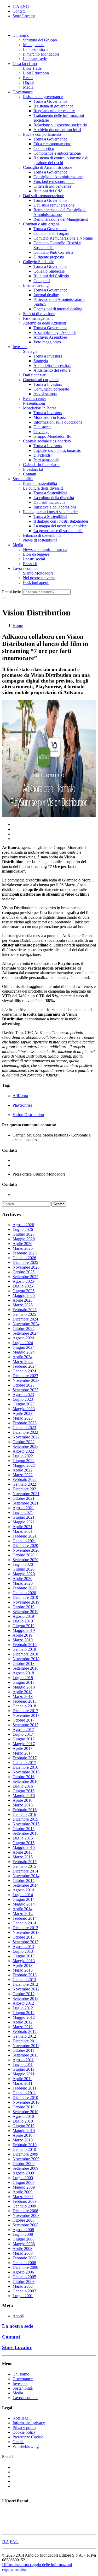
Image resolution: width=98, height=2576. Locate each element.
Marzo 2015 (23, 1857)
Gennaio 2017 (24, 1763)
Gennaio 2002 (24, 2291)
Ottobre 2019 (24, 1607)
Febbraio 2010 (25, 2145)
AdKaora (20, 1096)
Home (18, 626)
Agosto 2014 (23, 1890)
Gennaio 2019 (24, 1649)
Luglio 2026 (23, 1229)
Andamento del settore (52, 370)
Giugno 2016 (24, 1791)
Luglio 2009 (23, 2178)
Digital (29, 82)
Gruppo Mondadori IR (52, 436)
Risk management (38, 318)
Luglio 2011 (23, 2064)
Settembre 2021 (25, 1503)
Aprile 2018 (22, 1692)
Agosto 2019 (23, 1616)
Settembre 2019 (25, 1612)
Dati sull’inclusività (49, 502)
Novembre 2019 (26, 1602)
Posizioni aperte (36, 583)
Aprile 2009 (22, 2192)
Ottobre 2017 (24, 1720)
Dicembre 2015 (25, 1819)
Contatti (19, 11)
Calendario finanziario (41, 465)
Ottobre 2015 (24, 1829)
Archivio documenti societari (57, 130)
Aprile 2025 (22, 1300)
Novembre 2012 (26, 1989)
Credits (18, 2442)
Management (34, 45)
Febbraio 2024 (25, 1366)
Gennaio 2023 (24, 1428)
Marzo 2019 (23, 1640)
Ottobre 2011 (23, 2050)
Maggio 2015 (24, 1847)
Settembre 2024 (25, 1333)
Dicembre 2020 (25, 1546)
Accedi (18, 2316)
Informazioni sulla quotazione (58, 422)
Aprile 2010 (22, 2135)
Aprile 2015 (22, 1852)
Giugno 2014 (24, 1899)
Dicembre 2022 (25, 1432)
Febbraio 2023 (25, 1423)
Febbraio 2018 (25, 1701)
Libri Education (36, 73)
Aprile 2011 (22, 2079)
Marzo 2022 (23, 1475)
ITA (16, 6)
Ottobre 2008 (24, 2220)
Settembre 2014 (25, 1885)
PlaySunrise (22, 1105)
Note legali (22, 2418)
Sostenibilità (23, 479)
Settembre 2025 (25, 1277)
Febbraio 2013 (25, 1975)
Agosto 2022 (23, 1451)
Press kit (30, 564)
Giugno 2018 (24, 1682)
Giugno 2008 (24, 2239)
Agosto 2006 (23, 2272)
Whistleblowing (26, 2446)
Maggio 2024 (24, 1352)
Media (28, 87)
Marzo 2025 (23, 1305)
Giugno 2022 (24, 1461)
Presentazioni (34, 403)
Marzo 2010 (23, 2140)
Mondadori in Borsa (40, 408)
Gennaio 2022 (24, 1484)
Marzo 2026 (23, 1248)
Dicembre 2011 (25, 2041)
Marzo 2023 (23, 1418)
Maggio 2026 (24, 1239)
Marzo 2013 (23, 1970)
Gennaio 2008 (24, 2263)
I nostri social (34, 559)
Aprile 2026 (22, 1244)
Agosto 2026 (23, 1225)
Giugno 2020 (24, 1569)
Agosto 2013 (23, 1947)
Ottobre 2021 (24, 1498)
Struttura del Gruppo (40, 40)
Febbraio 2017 (25, 1758)
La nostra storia (36, 49)
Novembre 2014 (26, 1876)
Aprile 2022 (22, 1470)
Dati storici (42, 427)
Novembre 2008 (26, 2215)
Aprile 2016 (22, 1800)
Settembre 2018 (25, 1668)
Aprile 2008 (22, 2248)
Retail (28, 78)
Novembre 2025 (26, 1267)
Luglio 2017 (23, 1734)
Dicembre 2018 (25, 1654)
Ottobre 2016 (24, 1777)
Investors (20, 347)
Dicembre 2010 (25, 2098)
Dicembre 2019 (25, 1597)
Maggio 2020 (24, 1574)
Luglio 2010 (23, 2121)
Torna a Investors (48, 356)
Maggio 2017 (24, 1744)
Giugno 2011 (23, 2069)
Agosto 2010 (23, 2116)
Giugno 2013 (24, 1956)
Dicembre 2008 (25, 2211)
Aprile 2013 (22, 1965)
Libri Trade (32, 68)
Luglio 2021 (23, 1512)
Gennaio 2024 (24, 1371)
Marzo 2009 (23, 2197)
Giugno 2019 (24, 1626)
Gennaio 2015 (24, 1866)
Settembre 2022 (25, 1446)
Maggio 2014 (24, 1904)
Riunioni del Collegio (51, 276)
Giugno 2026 (24, 1234)
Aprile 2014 (22, 1909)
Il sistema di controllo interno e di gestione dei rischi (61, 160)
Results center (34, 399)
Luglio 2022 (23, 1456)
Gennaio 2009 (24, 2206)
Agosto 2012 (23, 2003)
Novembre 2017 (26, 1715)
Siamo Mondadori (38, 573)
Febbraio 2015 (25, 1862)
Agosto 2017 (23, 1730)
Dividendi (42, 455)
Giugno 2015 (24, 1843)
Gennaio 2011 (24, 2093)
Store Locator (24, 16)
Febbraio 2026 (25, 1253)
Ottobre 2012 (24, 1994)
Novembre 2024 (26, 1324)
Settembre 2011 (25, 2055)
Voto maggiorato (47, 342)
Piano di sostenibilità (40, 483)
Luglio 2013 (23, 1951)
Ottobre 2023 (24, 1385)
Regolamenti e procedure (54, 111)
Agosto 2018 (23, 1673)
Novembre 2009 (26, 2159)
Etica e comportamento (42, 134)
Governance (23, 92)
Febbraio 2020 (25, 1588)
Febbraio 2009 (25, 2201)
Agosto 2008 (23, 2230)
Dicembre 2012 (25, 1984)
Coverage (41, 432)
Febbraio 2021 (25, 1536)
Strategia (30, 351)
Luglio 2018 (23, 1678)
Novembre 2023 (26, 1380)
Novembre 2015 (26, 1824)
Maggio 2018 (24, 1687)
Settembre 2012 (25, 1998)
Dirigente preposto (49, 257)
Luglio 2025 (23, 1286)
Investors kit (33, 469)
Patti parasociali (46, 460)
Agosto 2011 (23, 2060)
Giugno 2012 (24, 2013)
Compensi (42, 281)
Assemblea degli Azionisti (44, 323)
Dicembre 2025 (25, 1262)
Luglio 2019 (23, 1621)
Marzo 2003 (23, 2286)
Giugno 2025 (24, 1291)
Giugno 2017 (24, 1739)
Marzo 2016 (23, 1805)
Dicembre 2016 (25, 1767)
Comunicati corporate (41, 380)
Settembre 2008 (25, 2225)
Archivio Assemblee (50, 337)
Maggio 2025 (24, 1295)
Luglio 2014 (23, 1895)
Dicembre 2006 (25, 2267)
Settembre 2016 (25, 1781)
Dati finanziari (35, 375)
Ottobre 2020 (24, 1555)
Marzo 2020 (23, 1583)
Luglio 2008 (23, 2234)
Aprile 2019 (22, 1635)
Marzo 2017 (23, 1753)
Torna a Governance (50, 101)
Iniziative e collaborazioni (55, 507)
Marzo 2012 (23, 2027)
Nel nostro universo (39, 578)
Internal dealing (36, 285)
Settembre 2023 (25, 1390)
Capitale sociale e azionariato (47, 441)
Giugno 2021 (24, 1517)
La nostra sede (35, 59)
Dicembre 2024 (25, 1319)
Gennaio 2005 (24, 2277)
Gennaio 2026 (24, 1258)
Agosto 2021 (23, 1508)
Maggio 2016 (24, 1796)
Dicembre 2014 (25, 1871)
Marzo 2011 (22, 2083)
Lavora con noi (25, 568)
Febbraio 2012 (25, 2031)
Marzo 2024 (23, 1362)
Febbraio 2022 (25, 1479)
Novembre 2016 (26, 1772)
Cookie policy (24, 2432)
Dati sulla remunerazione (44, 196)
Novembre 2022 (26, 1437)
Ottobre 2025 (24, 1272)
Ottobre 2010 (24, 2107)
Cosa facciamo (25, 64)
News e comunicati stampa (45, 550)
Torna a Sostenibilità (50, 493)
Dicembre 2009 (25, 2154)
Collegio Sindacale (39, 262)
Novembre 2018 (26, 1659)
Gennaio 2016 (24, 1814)
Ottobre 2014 (24, 1880)
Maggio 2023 (24, 1409)
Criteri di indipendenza (52, 186)
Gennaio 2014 (24, 1923)
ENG (25, 6)
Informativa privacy (29, 2423)
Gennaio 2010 (24, 2149)
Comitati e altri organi (41, 224)
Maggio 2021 (24, 1522)
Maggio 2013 (24, 1961)
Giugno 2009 (24, 2182)
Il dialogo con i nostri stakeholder (50, 512)
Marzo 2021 (23, 1531)
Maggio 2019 (24, 1630)
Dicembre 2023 (25, 1376)
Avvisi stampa (45, 394)
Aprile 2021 (22, 1527)
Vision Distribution (28, 1115)
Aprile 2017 (22, 1748)
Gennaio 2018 (24, 1706)
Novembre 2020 (26, 1550)
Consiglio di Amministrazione (48, 167)
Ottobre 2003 (24, 2282)
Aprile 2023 (22, 1413)
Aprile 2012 (22, 2022)
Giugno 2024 (24, 1347)
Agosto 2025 (23, 1281)
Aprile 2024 (22, 1357)
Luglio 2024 (23, 1343)
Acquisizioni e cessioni (52, 366)
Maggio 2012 (24, 2017)
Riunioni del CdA (48, 191)
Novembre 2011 (26, 2046)
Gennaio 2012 (24, 2036)
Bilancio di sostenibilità (42, 535)
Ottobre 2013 (24, 1937)
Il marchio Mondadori (41, 54)
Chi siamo (21, 35)
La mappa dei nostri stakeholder (60, 526)
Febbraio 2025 (25, 1310)
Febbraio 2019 (25, 1645)
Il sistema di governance (43, 97)
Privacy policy (24, 2428)
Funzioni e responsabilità (54, 182)
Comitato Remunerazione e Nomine (63, 238)
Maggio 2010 (24, 2131)
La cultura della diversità (43, 488)
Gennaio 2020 (24, 1593)
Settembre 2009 (25, 2168)
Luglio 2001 (23, 2296)
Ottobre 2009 (24, 2164)
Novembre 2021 (26, 1494)
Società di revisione (39, 314)
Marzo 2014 (23, 1914)
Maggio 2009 (24, 2187)
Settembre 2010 (25, 2112)
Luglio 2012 (23, 2008)
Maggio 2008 (24, 2244)
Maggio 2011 (24, 2074)
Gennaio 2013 (24, 1980)
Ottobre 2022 (24, 1442)
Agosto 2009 (23, 2173)
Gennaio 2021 (24, 1541)
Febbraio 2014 (25, 1918)
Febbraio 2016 (25, 1810)
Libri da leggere (36, 554)
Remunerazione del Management (61, 219)
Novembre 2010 (26, 2102)
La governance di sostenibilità (58, 531)
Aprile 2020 (22, 1579)
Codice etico (44, 148)
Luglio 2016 (23, 1786)
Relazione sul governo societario (60, 125)
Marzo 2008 (23, 2253)
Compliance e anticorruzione (57, 153)
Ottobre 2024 (24, 1328)
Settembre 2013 (25, 1942)
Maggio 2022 (24, 1465)
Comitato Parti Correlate (53, 252)
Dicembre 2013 (25, 1928)
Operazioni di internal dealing (58, 309)
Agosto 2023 (23, 1395)
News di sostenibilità (40, 540)
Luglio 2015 (23, 1838)
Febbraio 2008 (25, 2258)
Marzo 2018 (23, 1696)
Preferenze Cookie (28, 2437)
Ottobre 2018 (24, 1663)
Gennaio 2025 (24, 1314)
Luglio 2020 (23, 1564)
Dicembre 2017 (25, 1711)
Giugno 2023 (24, 1404)
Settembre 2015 (25, 1833)
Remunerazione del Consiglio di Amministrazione (60, 212)
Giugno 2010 (24, 2126)
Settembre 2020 (25, 1560)
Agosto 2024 (23, 1338)
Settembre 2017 (25, 1725)
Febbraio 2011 (24, 2088)
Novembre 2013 (26, 1932)
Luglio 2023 (23, 1399)
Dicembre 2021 (25, 1489)
